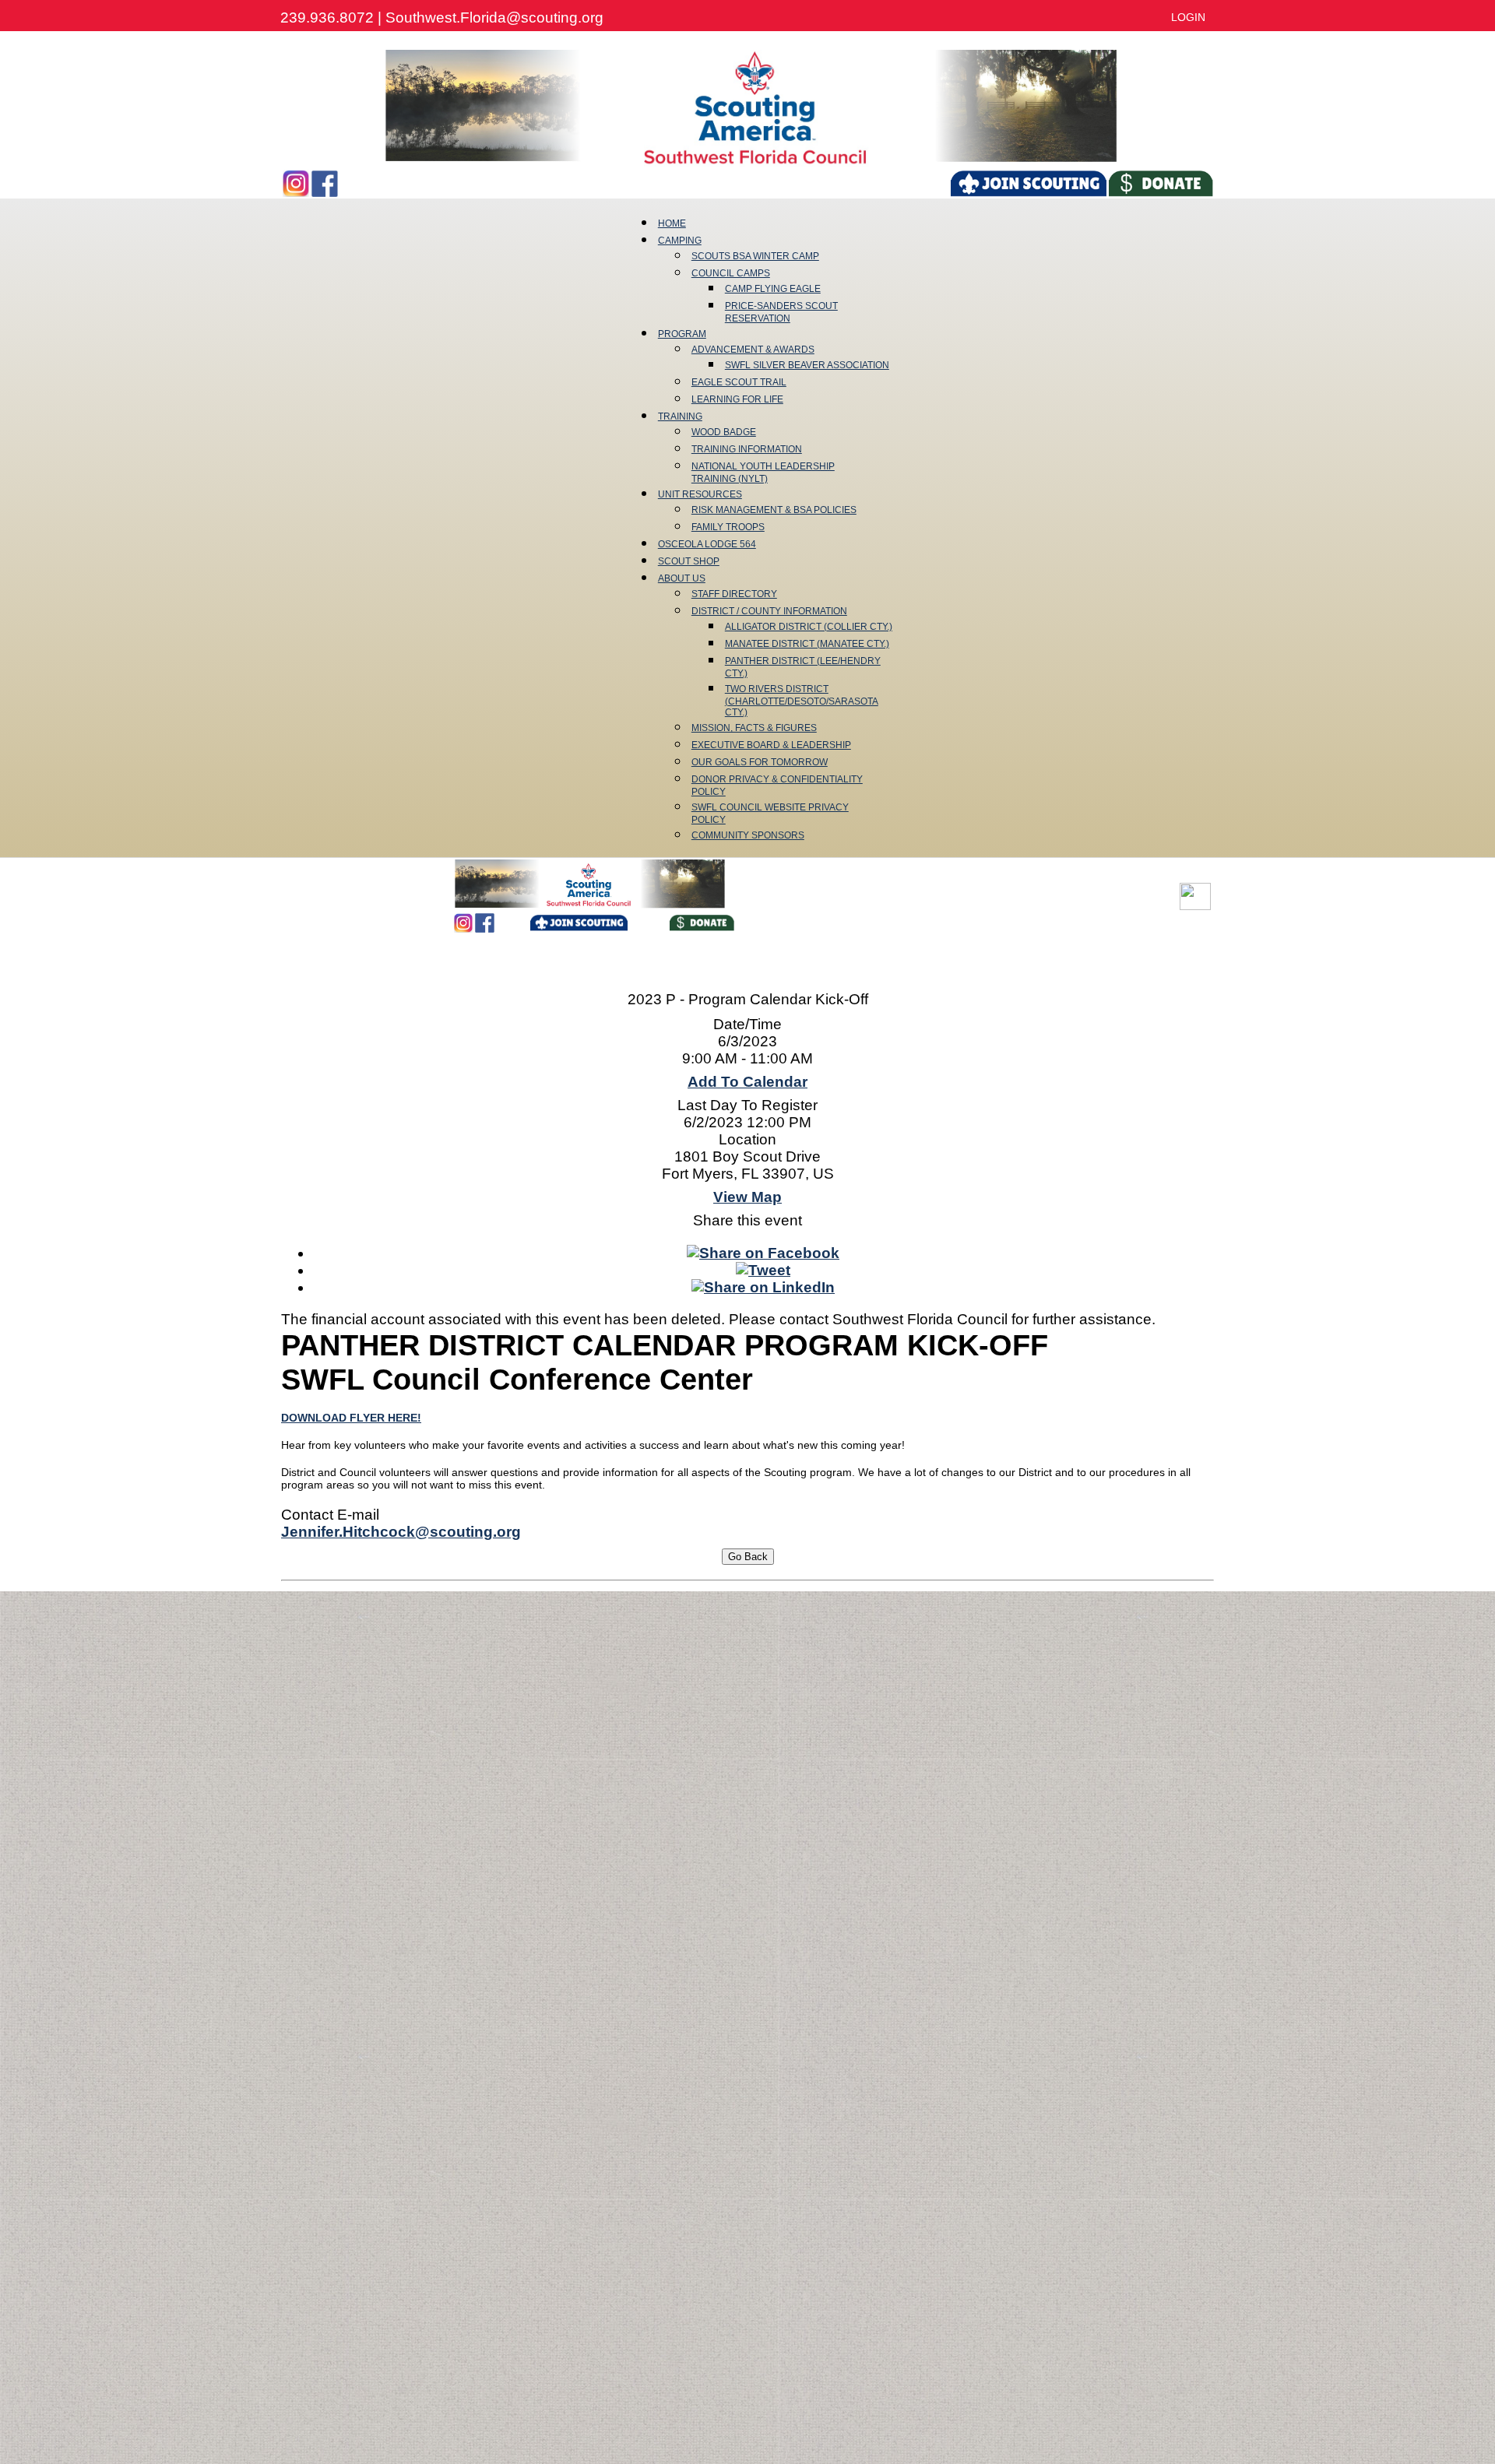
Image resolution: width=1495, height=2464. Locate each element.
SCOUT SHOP (689, 561)
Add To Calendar (747, 1082)
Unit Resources (700, 494)
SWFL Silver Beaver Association (807, 365)
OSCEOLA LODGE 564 (707, 544)
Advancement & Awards (753, 350)
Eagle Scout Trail (739, 382)
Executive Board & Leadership (771, 745)
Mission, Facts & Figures (754, 728)
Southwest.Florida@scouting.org (494, 18)
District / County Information (769, 611)
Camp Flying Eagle (773, 289)
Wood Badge (724, 432)
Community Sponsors (748, 835)
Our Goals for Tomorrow (760, 762)
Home (672, 223)
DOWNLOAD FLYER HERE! (351, 1418)
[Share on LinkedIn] (763, 1287)
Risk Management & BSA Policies (774, 510)
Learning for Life (737, 399)
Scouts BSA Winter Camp (755, 256)
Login (1188, 17)
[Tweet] (763, 1270)
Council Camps (731, 273)
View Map (747, 1197)
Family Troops (728, 527)
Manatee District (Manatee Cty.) (807, 644)
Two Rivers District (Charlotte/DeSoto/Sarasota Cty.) (802, 701)
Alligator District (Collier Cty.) (809, 627)
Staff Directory (734, 594)
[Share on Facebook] (763, 1253)
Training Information (747, 449)
